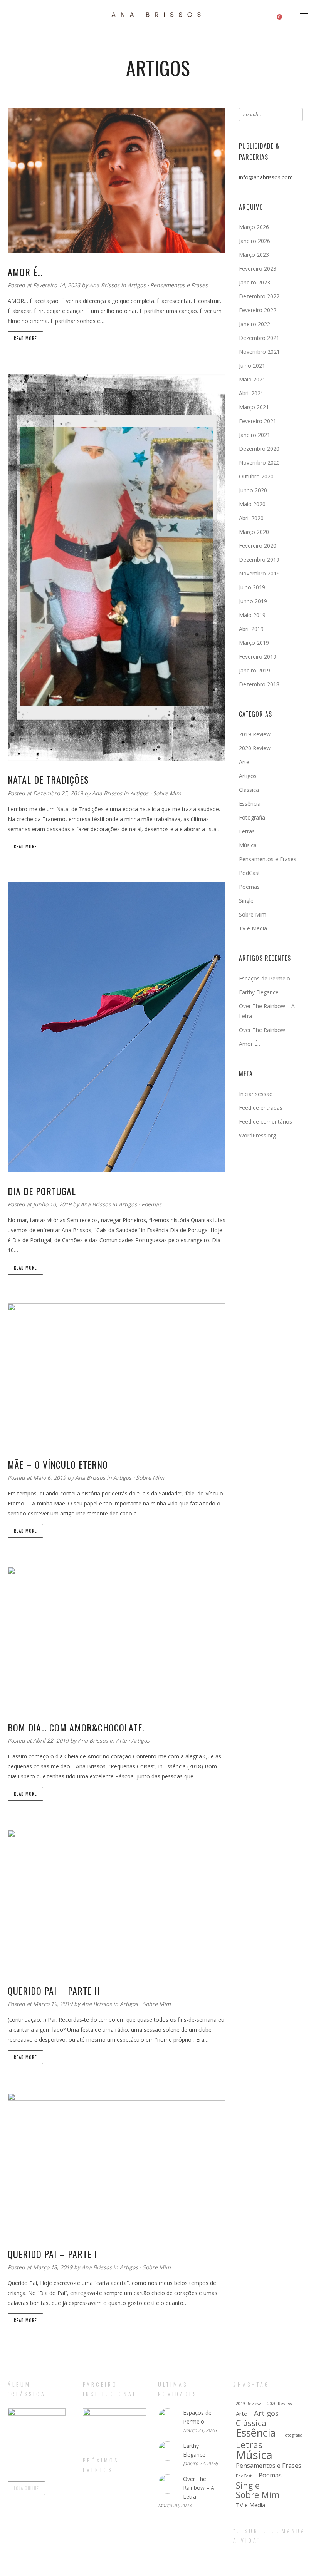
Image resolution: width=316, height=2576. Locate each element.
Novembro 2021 (259, 352)
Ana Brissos (105, 285)
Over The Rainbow (262, 1030)
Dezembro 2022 (259, 296)
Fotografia (252, 817)
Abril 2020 (251, 518)
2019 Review (255, 734)
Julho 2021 (252, 365)
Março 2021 (254, 407)
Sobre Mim (167, 793)
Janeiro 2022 (255, 324)
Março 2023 (254, 255)
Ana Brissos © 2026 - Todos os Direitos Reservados (158, 2569)
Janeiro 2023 (255, 282)
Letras (247, 831)
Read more (25, 338)
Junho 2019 (253, 601)
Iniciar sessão (256, 1094)
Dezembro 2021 (259, 338)
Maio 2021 (252, 379)
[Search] (295, 115)
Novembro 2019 (259, 573)
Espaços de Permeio (265, 978)
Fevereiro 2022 (258, 310)
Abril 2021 (251, 393)
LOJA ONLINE (26, 2488)
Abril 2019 (251, 629)
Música (248, 845)
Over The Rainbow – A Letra (199, 2488)
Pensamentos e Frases (179, 285)
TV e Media (253, 928)
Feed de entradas (261, 1108)
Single (246, 901)
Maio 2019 (252, 615)
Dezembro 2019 (259, 560)
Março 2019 (254, 643)
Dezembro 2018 (259, 684)
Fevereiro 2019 (258, 657)
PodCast (250, 873)
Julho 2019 (252, 587)
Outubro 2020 (256, 476)
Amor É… (250, 1044)
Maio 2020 (252, 504)
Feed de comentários (266, 1122)
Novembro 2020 (259, 463)
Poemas (151, 1204)
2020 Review (255, 748)
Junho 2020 (253, 490)
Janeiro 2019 (255, 670)
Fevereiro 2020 (258, 546)
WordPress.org (257, 1135)
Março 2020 (254, 532)
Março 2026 (254, 227)
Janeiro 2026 (255, 241)
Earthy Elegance (259, 992)
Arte (121, 1740)
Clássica (249, 790)
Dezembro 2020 (259, 449)
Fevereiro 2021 (258, 421)
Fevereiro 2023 (258, 268)
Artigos (137, 285)
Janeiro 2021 (255, 435)
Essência (250, 804)
